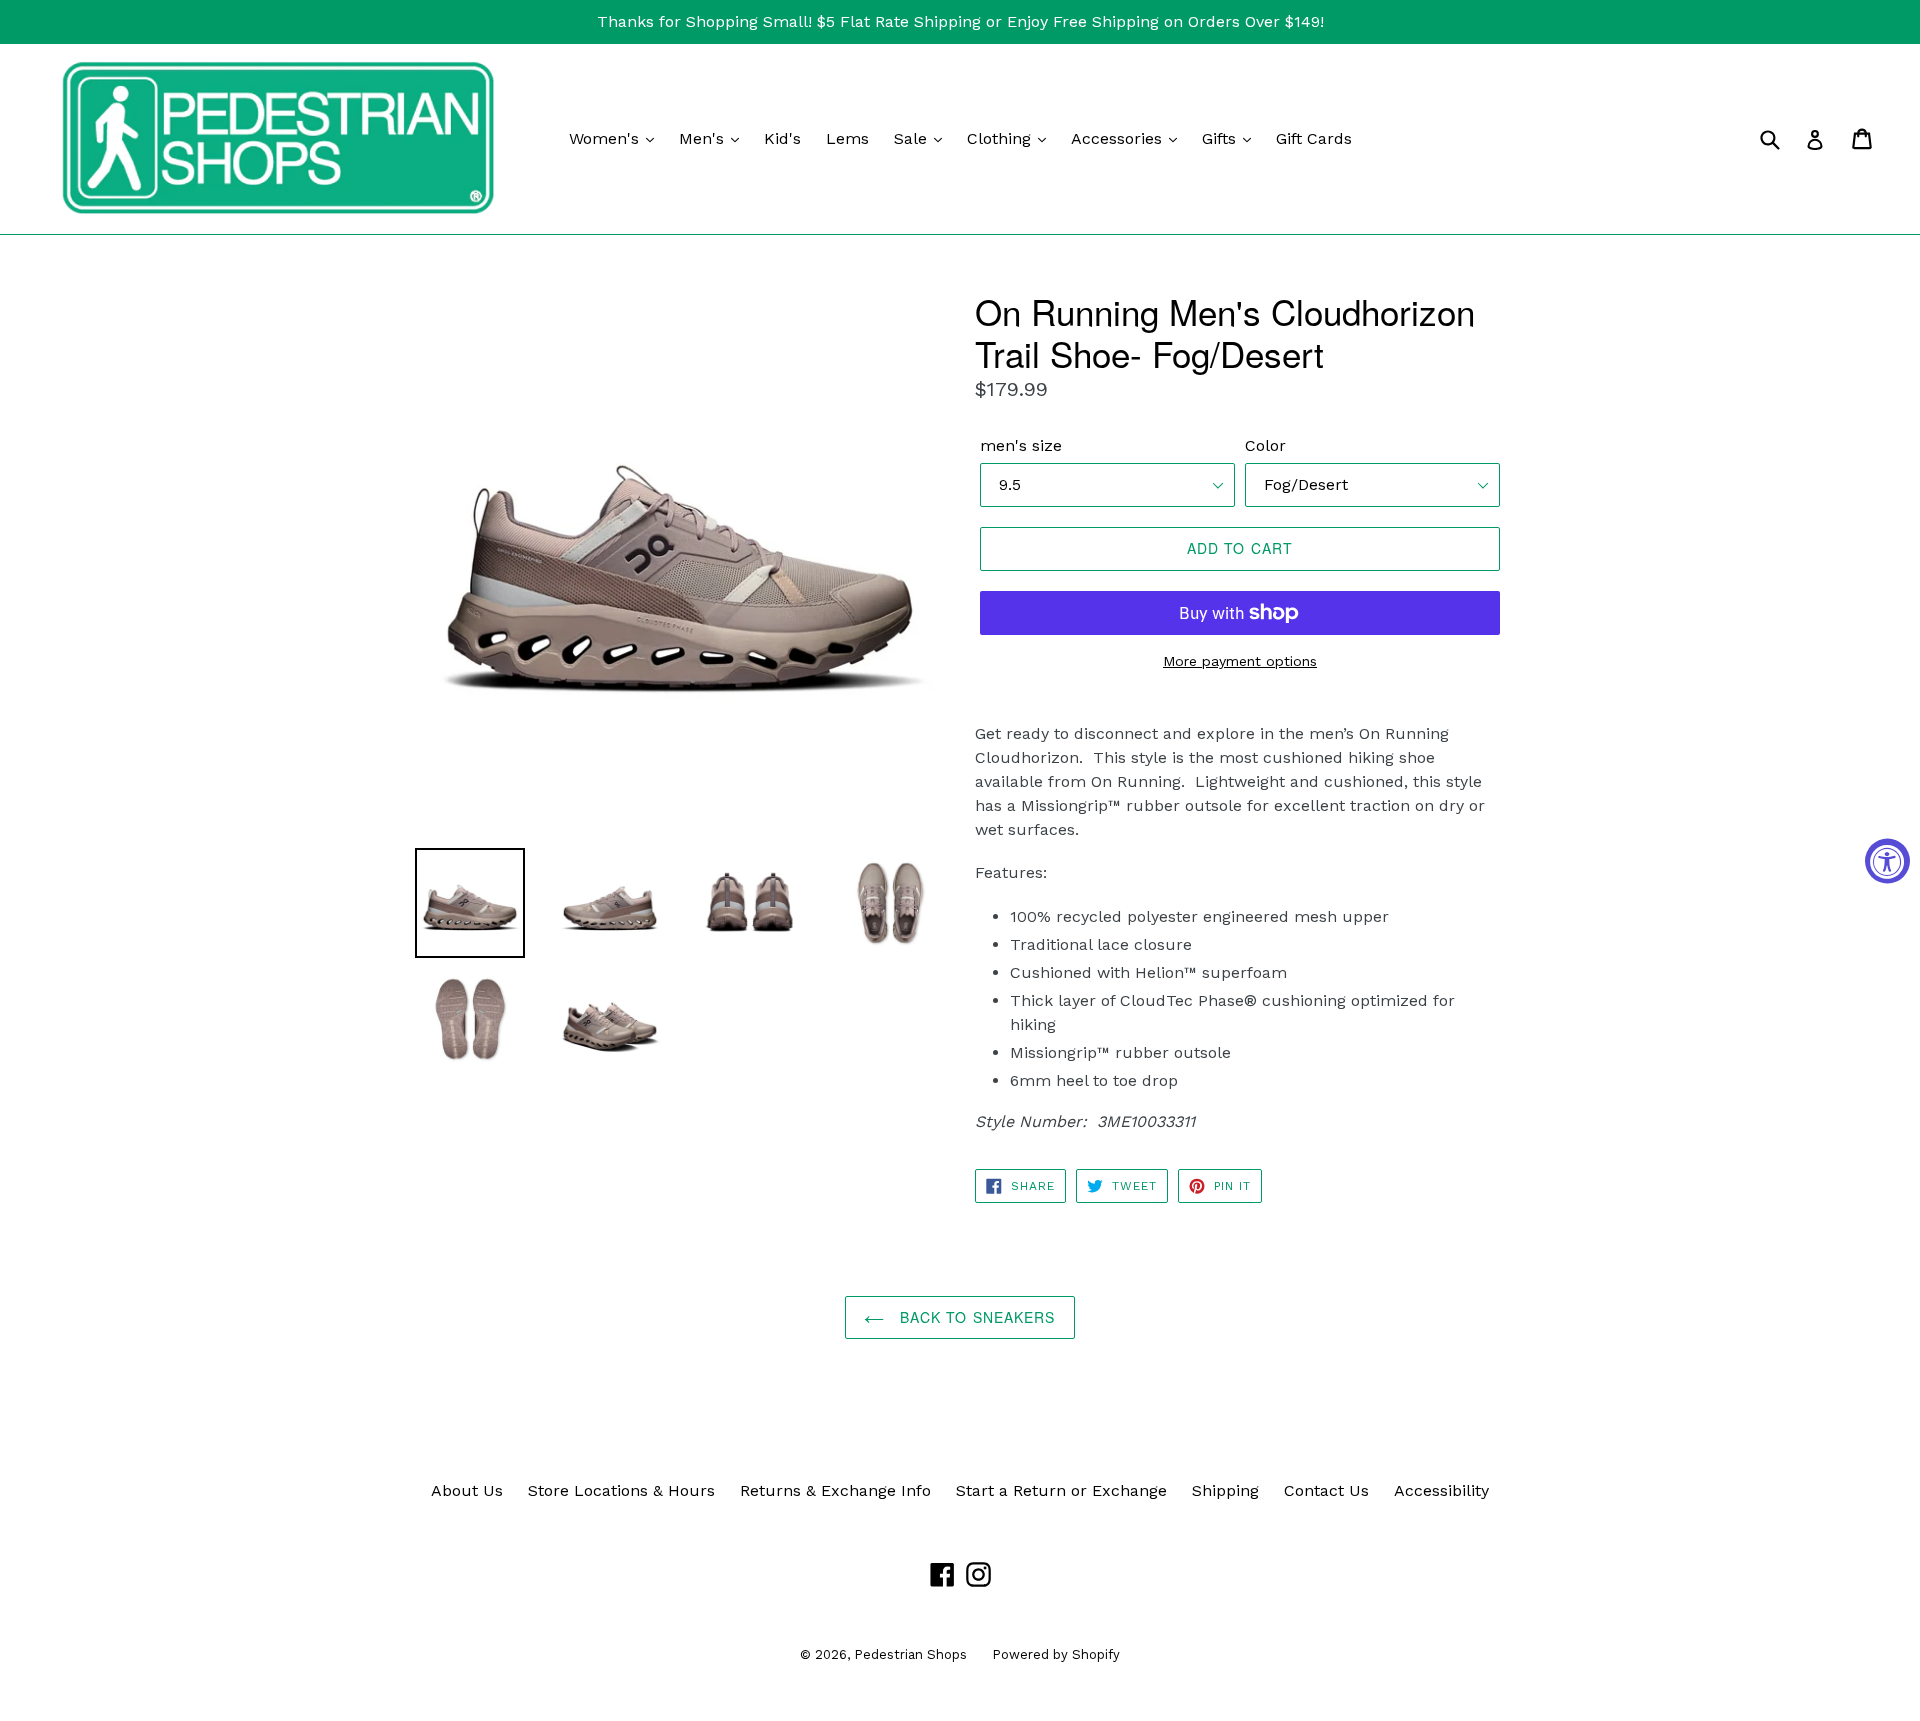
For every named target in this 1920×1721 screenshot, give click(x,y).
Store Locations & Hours (621, 1490)
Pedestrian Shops (910, 1654)
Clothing (1001, 138)
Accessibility (1441, 1490)
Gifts (1221, 138)
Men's (704, 138)
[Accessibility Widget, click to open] (1887, 860)
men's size (1021, 445)
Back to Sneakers (974, 1317)
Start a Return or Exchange (1061, 1490)
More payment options (1240, 661)
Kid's (782, 138)
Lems (847, 138)
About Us (467, 1490)
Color (1265, 445)
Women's (606, 138)
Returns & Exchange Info (835, 1490)
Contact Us (1326, 1490)
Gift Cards (1314, 138)
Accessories (1119, 138)
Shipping (1225, 1490)
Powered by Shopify (1056, 1654)
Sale (913, 138)
